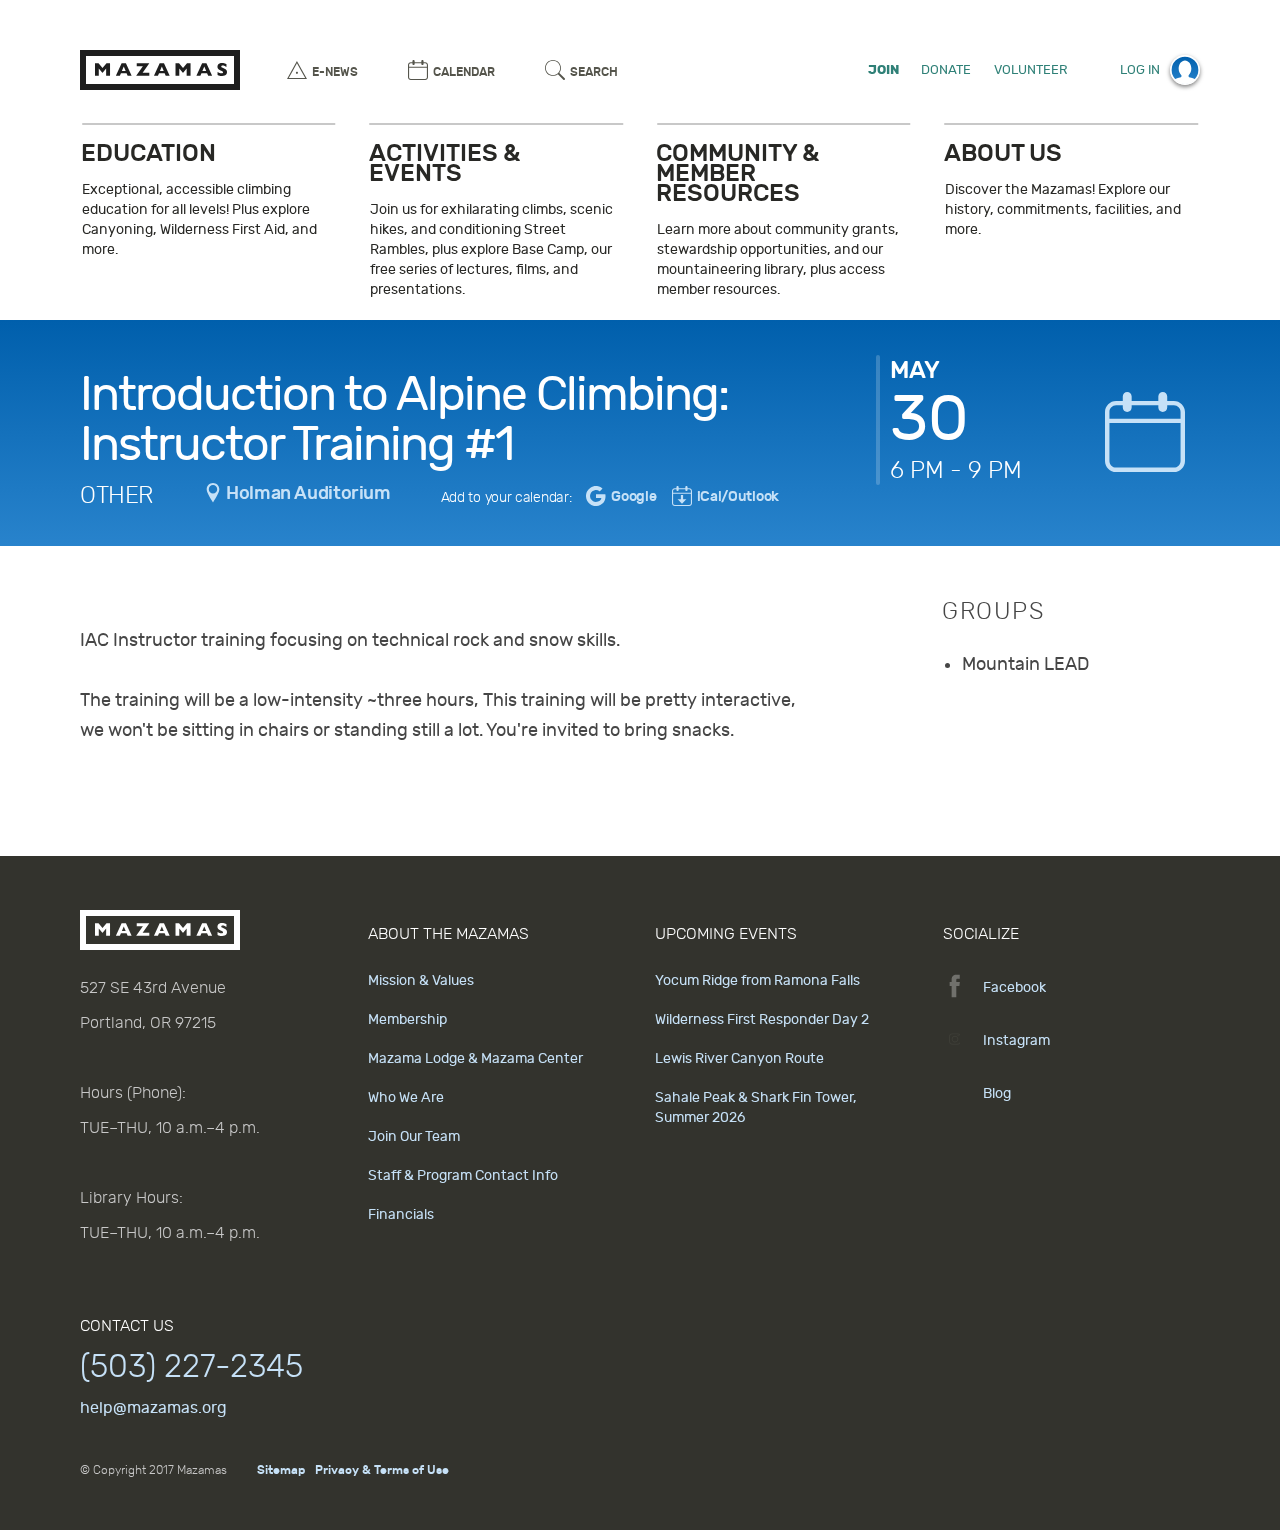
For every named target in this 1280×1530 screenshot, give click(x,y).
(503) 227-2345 (191, 1366)
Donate (946, 70)
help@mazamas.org (153, 1408)
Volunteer (1030, 70)
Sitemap (281, 1470)
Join (883, 70)
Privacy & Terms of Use (382, 1470)
